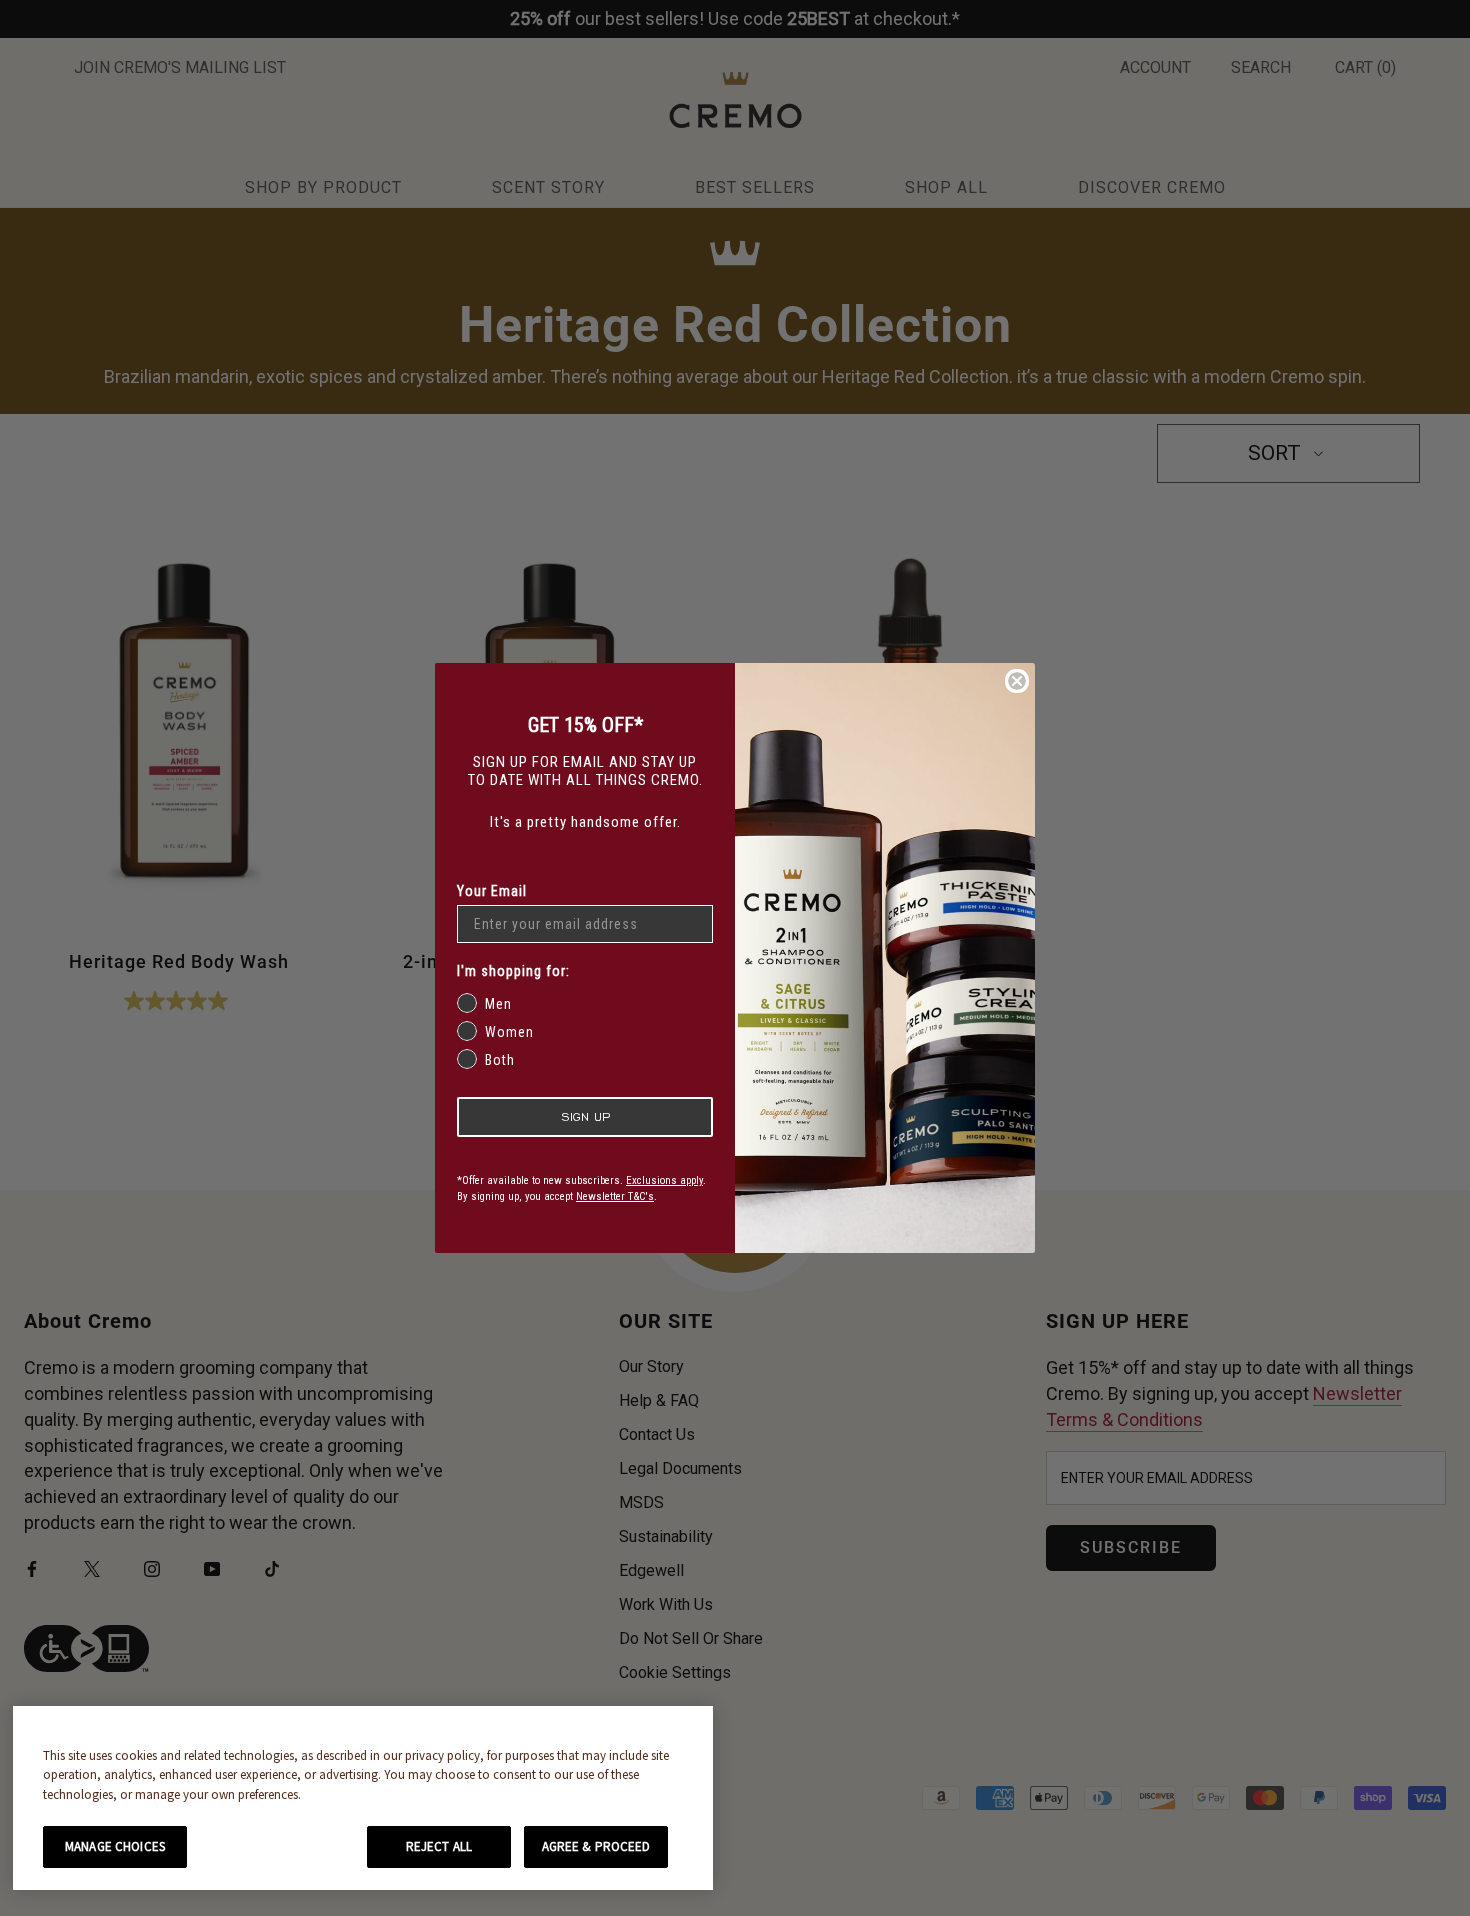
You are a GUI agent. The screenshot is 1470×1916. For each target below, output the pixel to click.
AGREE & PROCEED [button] (596, 1846)
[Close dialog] (1017, 681)
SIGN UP (585, 1116)
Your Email (492, 891)
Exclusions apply (664, 1180)
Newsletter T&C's (615, 1196)
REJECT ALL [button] (439, 1846)
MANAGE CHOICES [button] (115, 1846)
